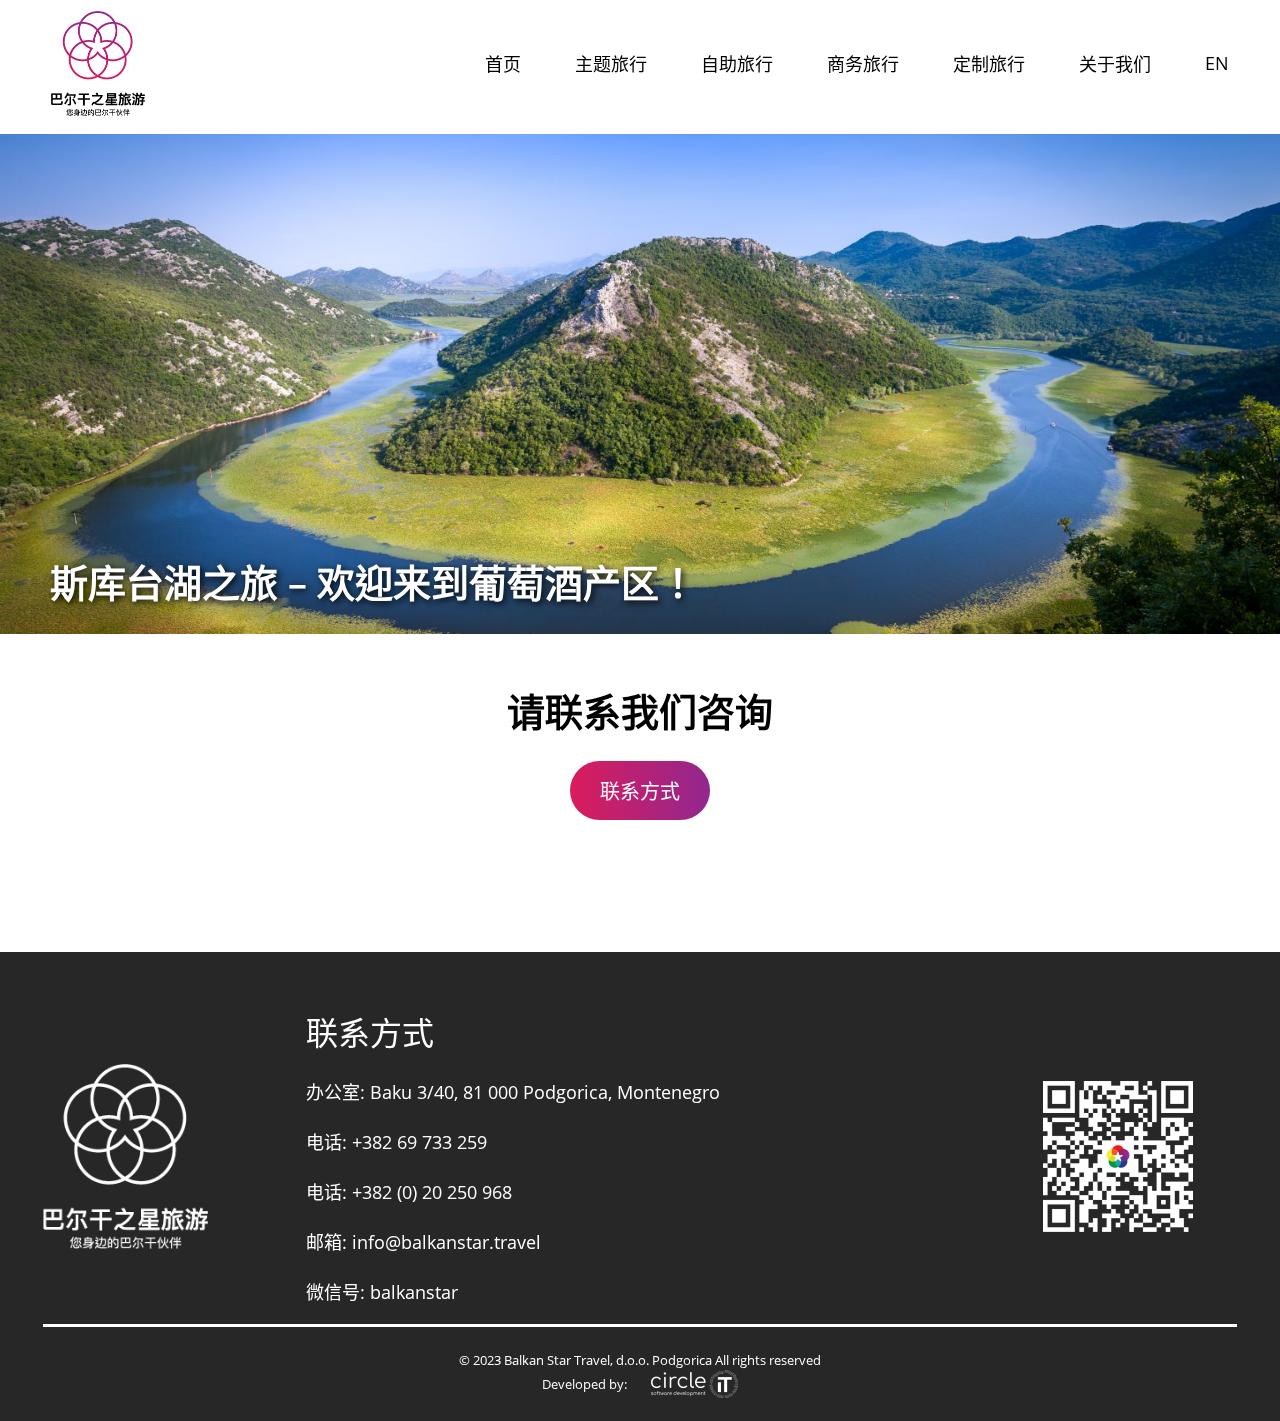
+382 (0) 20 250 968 (432, 1192)
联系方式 (640, 791)
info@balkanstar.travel (446, 1242)
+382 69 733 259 (419, 1142)
